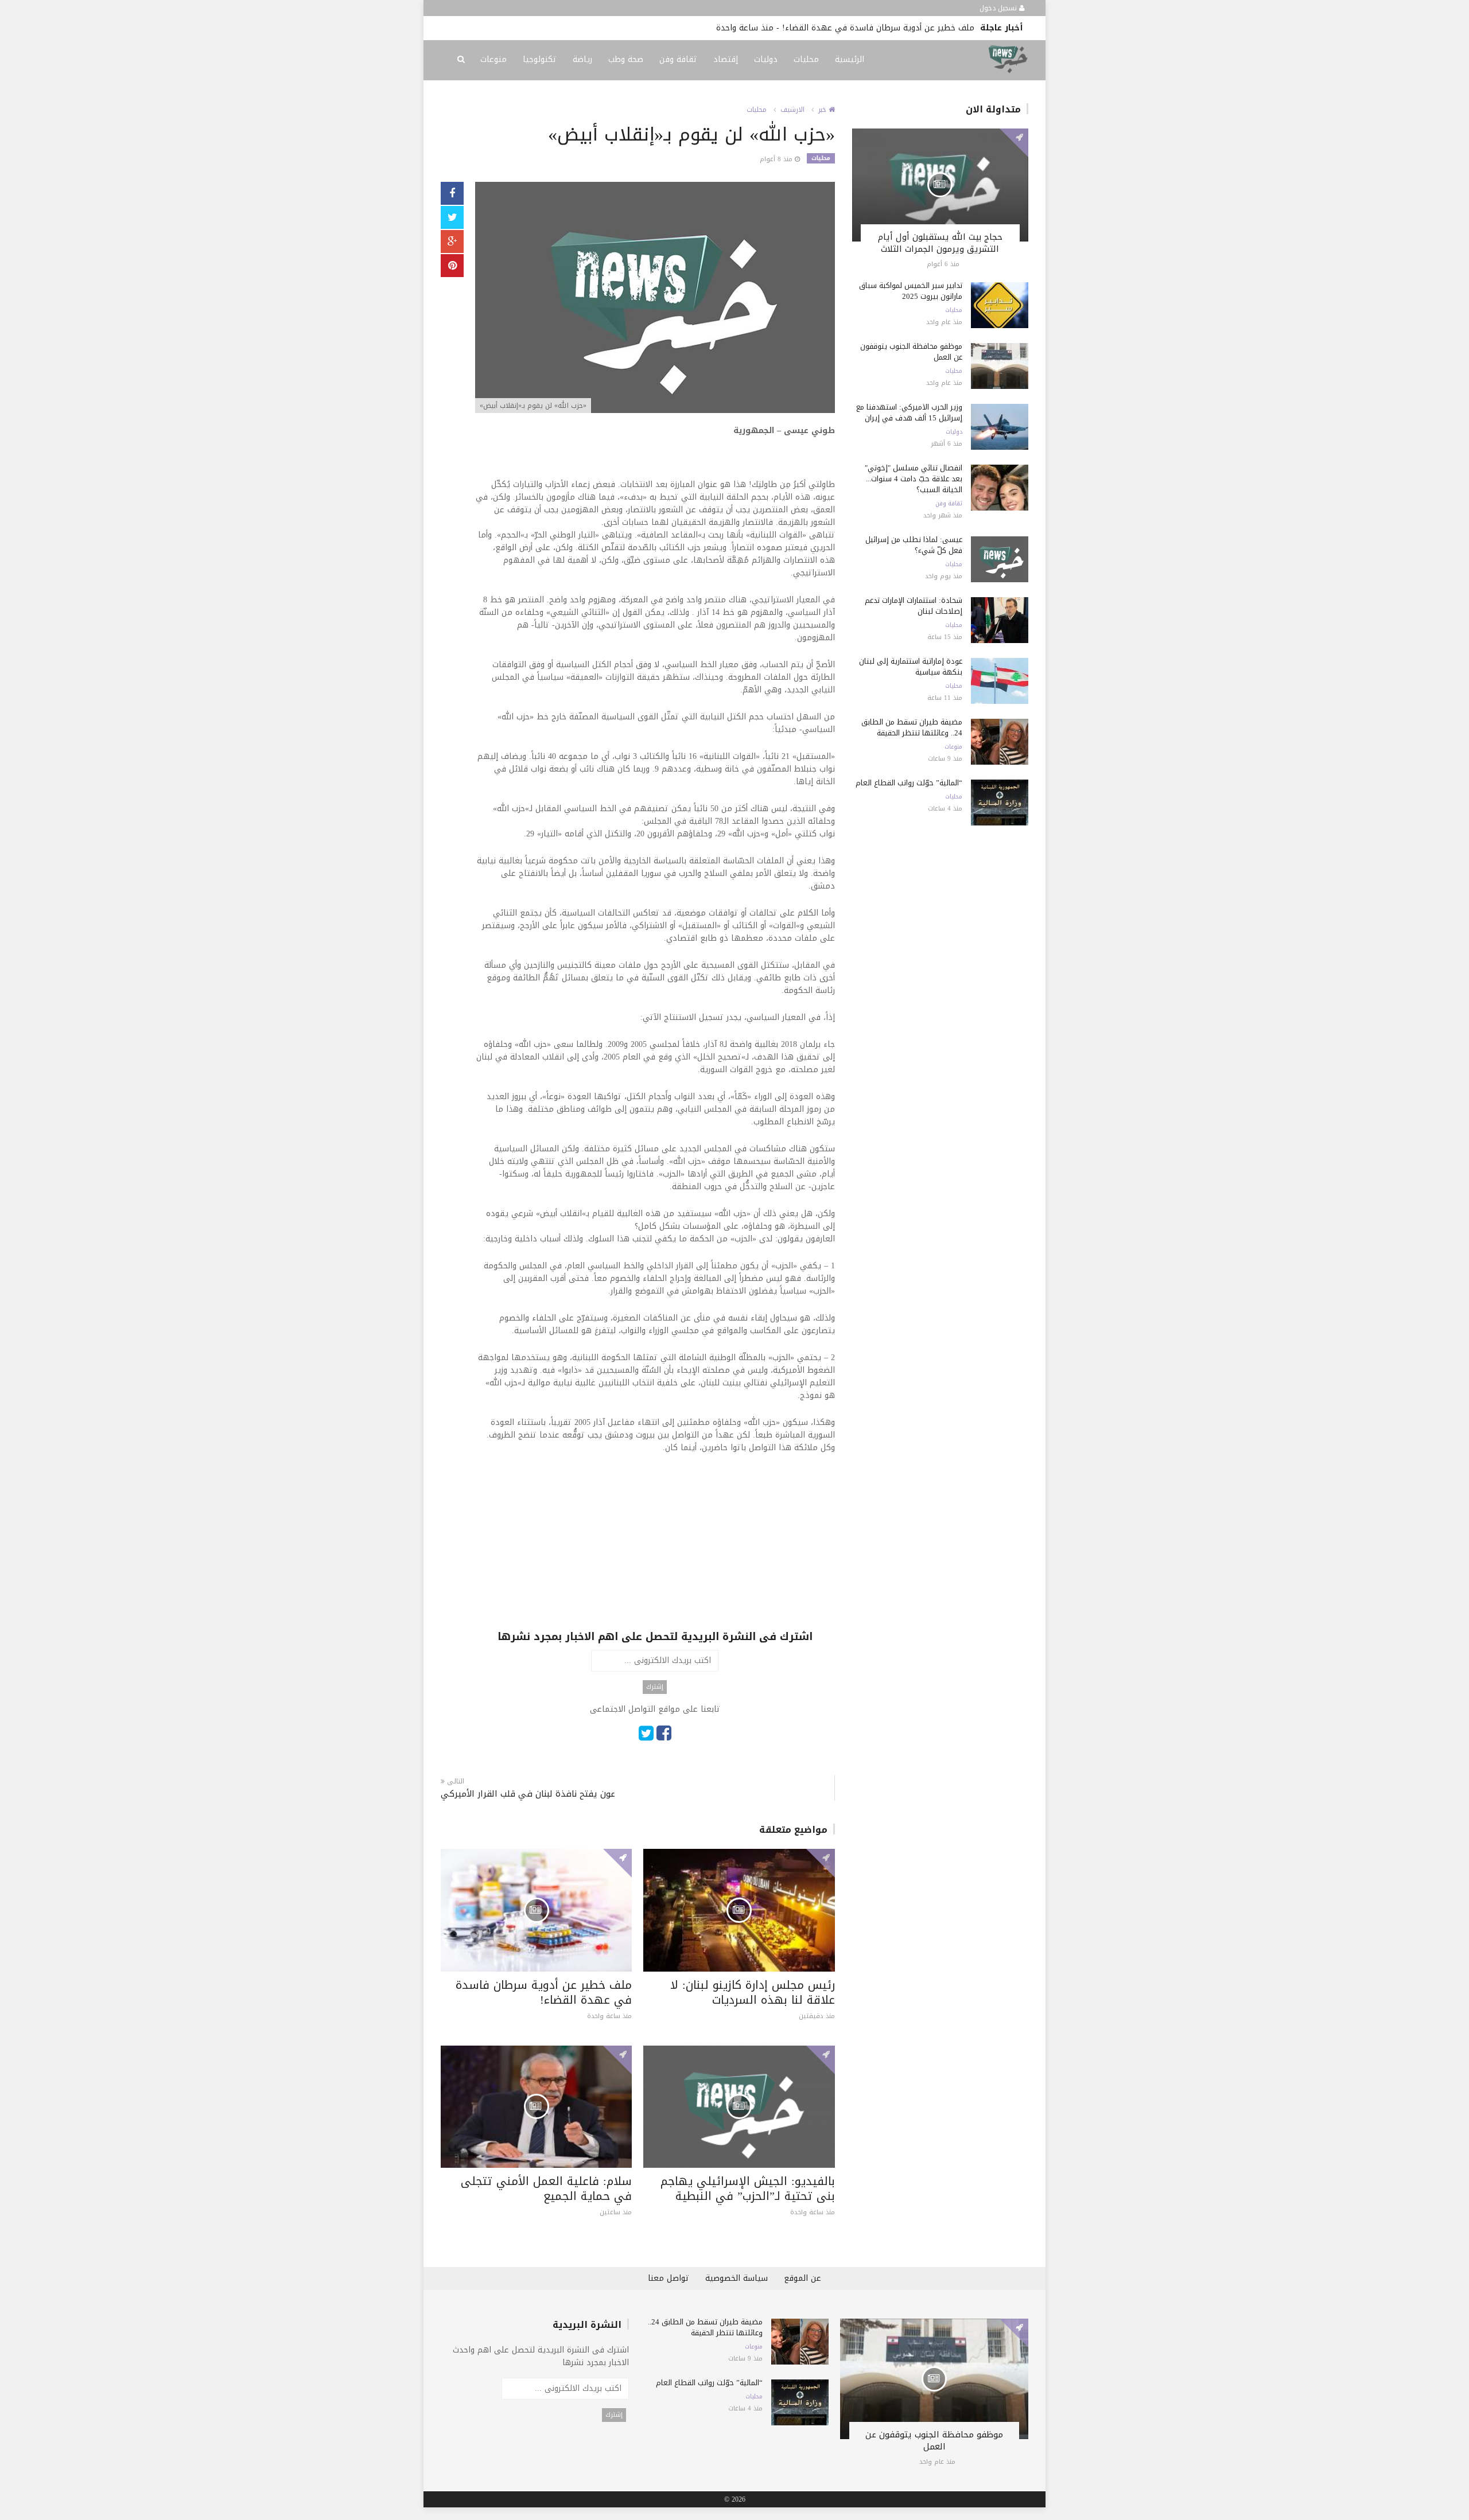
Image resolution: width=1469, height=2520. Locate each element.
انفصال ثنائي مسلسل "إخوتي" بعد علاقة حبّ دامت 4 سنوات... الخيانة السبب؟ (914, 479)
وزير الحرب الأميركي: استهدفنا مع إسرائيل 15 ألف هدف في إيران (909, 412)
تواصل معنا (669, 2278)
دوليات (766, 59)
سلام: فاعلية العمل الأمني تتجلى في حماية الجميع (546, 2188)
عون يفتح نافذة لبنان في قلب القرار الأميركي (528, 1794)
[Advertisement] (655, 1549)
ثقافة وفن (678, 59)
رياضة (582, 59)
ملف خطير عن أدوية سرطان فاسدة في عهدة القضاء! (544, 1992)
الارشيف (792, 110)
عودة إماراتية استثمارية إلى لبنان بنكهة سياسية (911, 667)
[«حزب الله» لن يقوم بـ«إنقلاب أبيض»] (655, 299)
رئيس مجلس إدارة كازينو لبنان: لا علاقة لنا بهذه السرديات (753, 1992)
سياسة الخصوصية (737, 2278)
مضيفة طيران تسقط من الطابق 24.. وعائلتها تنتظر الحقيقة (912, 727)
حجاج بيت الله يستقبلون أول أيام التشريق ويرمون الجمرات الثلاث (940, 243)
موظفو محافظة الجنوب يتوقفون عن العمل (911, 352)
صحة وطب (626, 59)
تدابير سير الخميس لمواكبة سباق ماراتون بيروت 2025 (911, 291)
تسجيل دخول (999, 8)
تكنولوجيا (540, 59)
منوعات (493, 59)
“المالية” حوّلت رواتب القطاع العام (909, 783)
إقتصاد (726, 59)
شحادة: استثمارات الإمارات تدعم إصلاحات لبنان (914, 606)
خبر (823, 110)
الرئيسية (850, 59)
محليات (806, 59)
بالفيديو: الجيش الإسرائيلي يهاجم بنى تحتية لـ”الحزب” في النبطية (705, 28)
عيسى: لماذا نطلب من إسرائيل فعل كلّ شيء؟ (914, 545)
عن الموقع (802, 2278)
